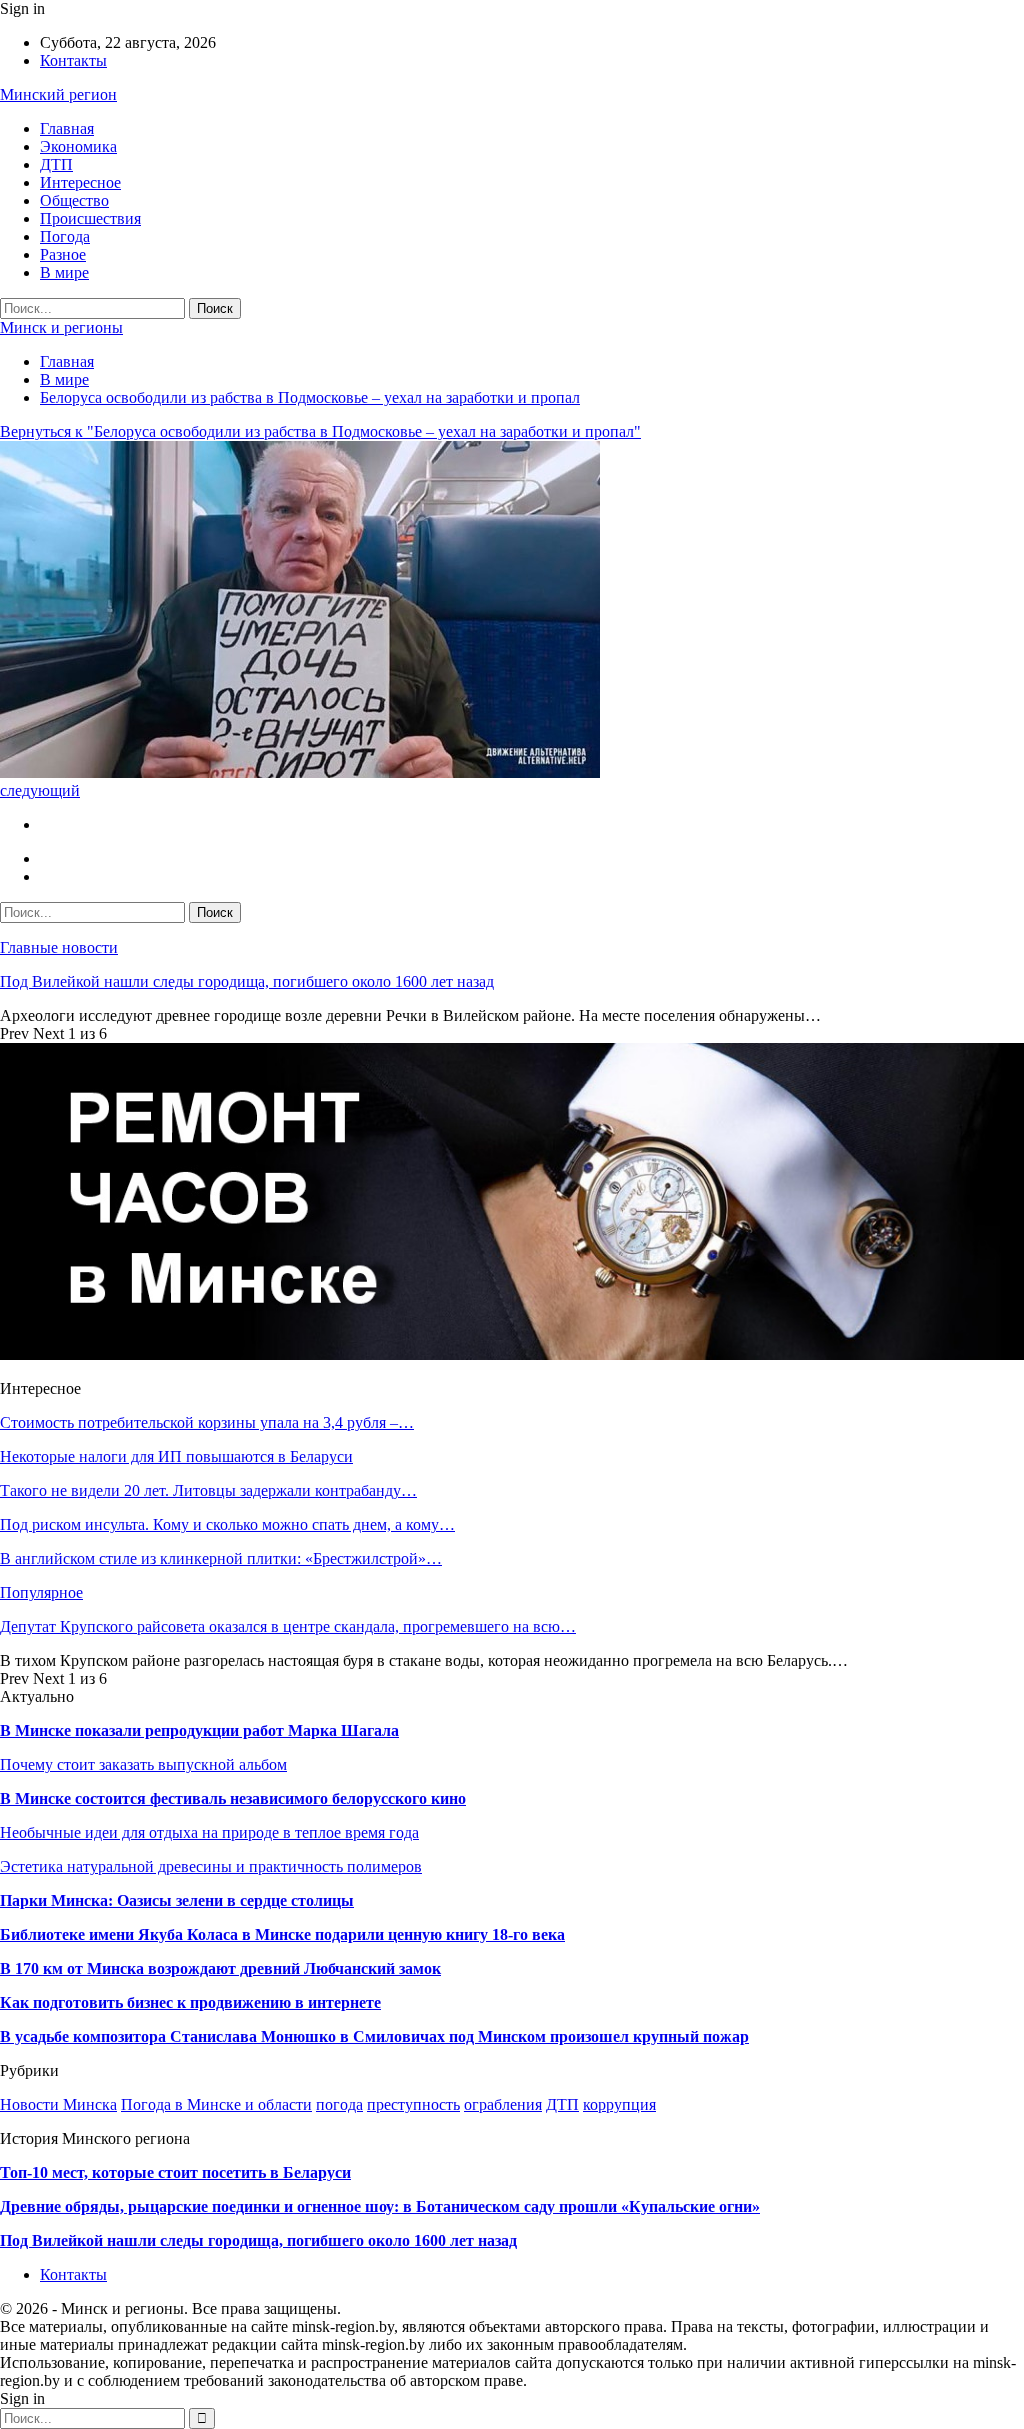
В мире (64, 272)
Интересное (80, 182)
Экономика (78, 146)
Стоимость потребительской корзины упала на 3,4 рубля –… (207, 1422)
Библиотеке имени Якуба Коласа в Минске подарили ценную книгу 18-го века (282, 1934)
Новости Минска (58, 2104)
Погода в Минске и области (216, 2104)
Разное (63, 254)
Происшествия (90, 218)
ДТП (56, 164)
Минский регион (58, 94)
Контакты (73, 60)
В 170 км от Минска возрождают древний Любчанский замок (220, 1968)
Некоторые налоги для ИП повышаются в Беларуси (176, 1456)
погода (339, 2104)
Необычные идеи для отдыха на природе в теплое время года (209, 1832)
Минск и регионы (61, 327)
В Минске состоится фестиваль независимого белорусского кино (233, 1798)
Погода (65, 236)
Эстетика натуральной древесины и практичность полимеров (211, 1866)
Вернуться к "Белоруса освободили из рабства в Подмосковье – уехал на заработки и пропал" (320, 431)
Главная (67, 128)
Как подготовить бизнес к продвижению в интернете (190, 2002)
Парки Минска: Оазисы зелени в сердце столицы (177, 1900)
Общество (74, 200)
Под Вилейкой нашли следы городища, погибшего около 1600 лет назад (247, 981)
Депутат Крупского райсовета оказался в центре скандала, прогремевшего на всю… (288, 1626)
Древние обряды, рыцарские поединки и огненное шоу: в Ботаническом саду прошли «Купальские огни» (380, 2206)
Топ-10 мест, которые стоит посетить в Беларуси (175, 2172)
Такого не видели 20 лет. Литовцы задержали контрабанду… (208, 1490)
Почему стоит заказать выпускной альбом (143, 1764)
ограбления (503, 2104)
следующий (40, 790)
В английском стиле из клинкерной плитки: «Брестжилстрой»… (221, 1558)
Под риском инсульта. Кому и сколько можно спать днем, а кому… (227, 1524)
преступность (413, 2104)
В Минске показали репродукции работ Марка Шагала (199, 1730)
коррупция (619, 2104)
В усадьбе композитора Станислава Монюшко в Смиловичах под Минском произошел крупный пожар (374, 2036)
